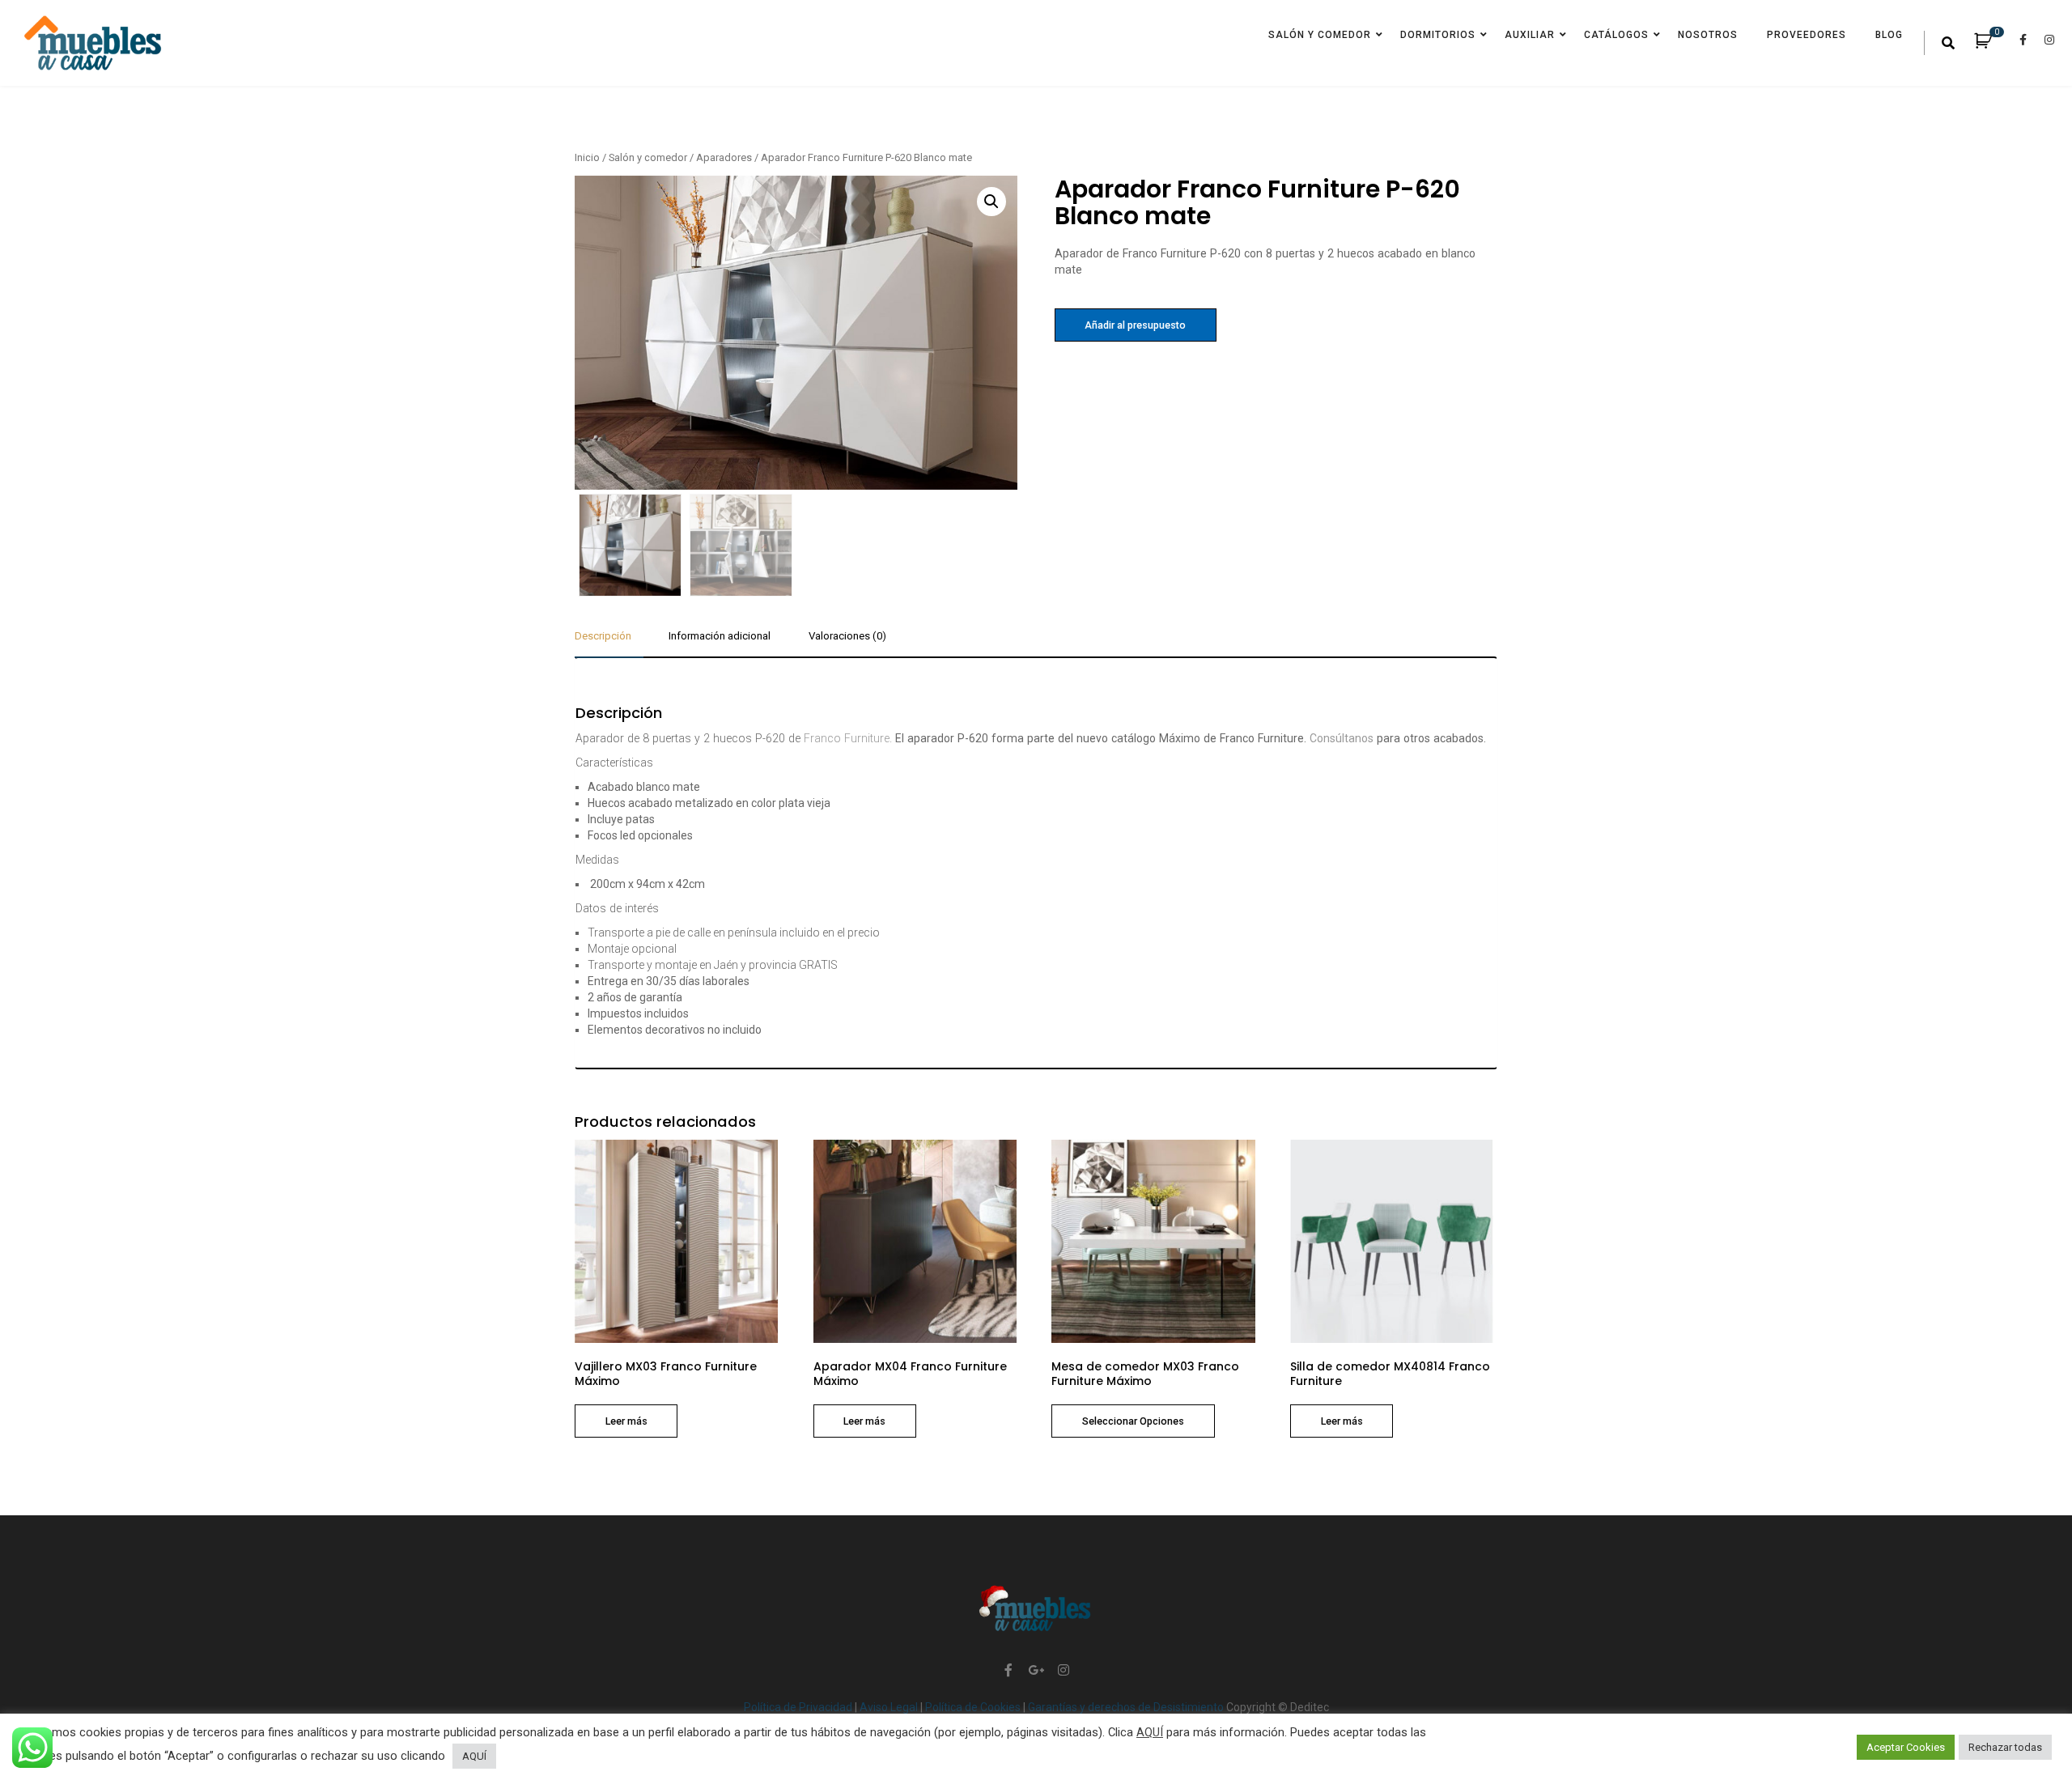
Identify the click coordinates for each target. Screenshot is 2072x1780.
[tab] (609, 643)
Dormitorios (1438, 35)
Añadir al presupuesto (1135, 325)
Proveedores (1807, 35)
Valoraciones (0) (847, 636)
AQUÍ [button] (474, 1756)
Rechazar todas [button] (2005, 1747)
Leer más (626, 1421)
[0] (1991, 44)
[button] (991, 202)
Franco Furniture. (848, 738)
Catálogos (1616, 35)
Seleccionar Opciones (1133, 1421)
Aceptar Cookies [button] (1906, 1747)
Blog (1889, 35)
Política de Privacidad (799, 1707)
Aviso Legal (890, 1707)
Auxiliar (1530, 35)
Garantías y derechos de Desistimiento (1127, 1707)
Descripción (603, 636)
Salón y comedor (1320, 35)
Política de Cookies (974, 1707)
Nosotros (1708, 35)
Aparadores (724, 157)
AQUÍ (1150, 1732)
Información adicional (720, 636)
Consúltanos (1342, 738)
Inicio (587, 157)
